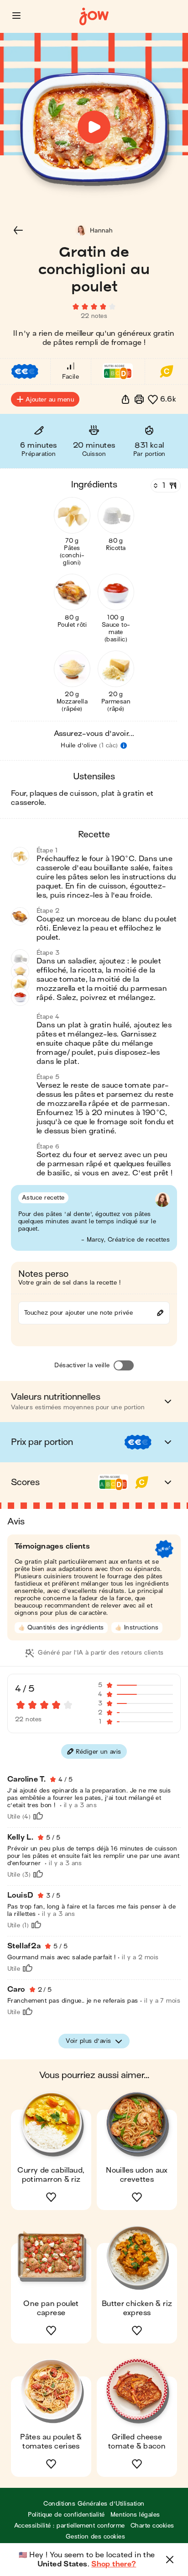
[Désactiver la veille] (124, 1365)
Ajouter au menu (50, 399)
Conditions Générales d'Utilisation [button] (94, 2504)
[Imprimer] (139, 399)
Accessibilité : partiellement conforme (70, 2526)
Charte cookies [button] (152, 2526)
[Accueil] (94, 17)
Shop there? (114, 2564)
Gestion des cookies (95, 2536)
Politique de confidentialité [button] (66, 2515)
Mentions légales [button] (135, 2515)
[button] (16, 16)
